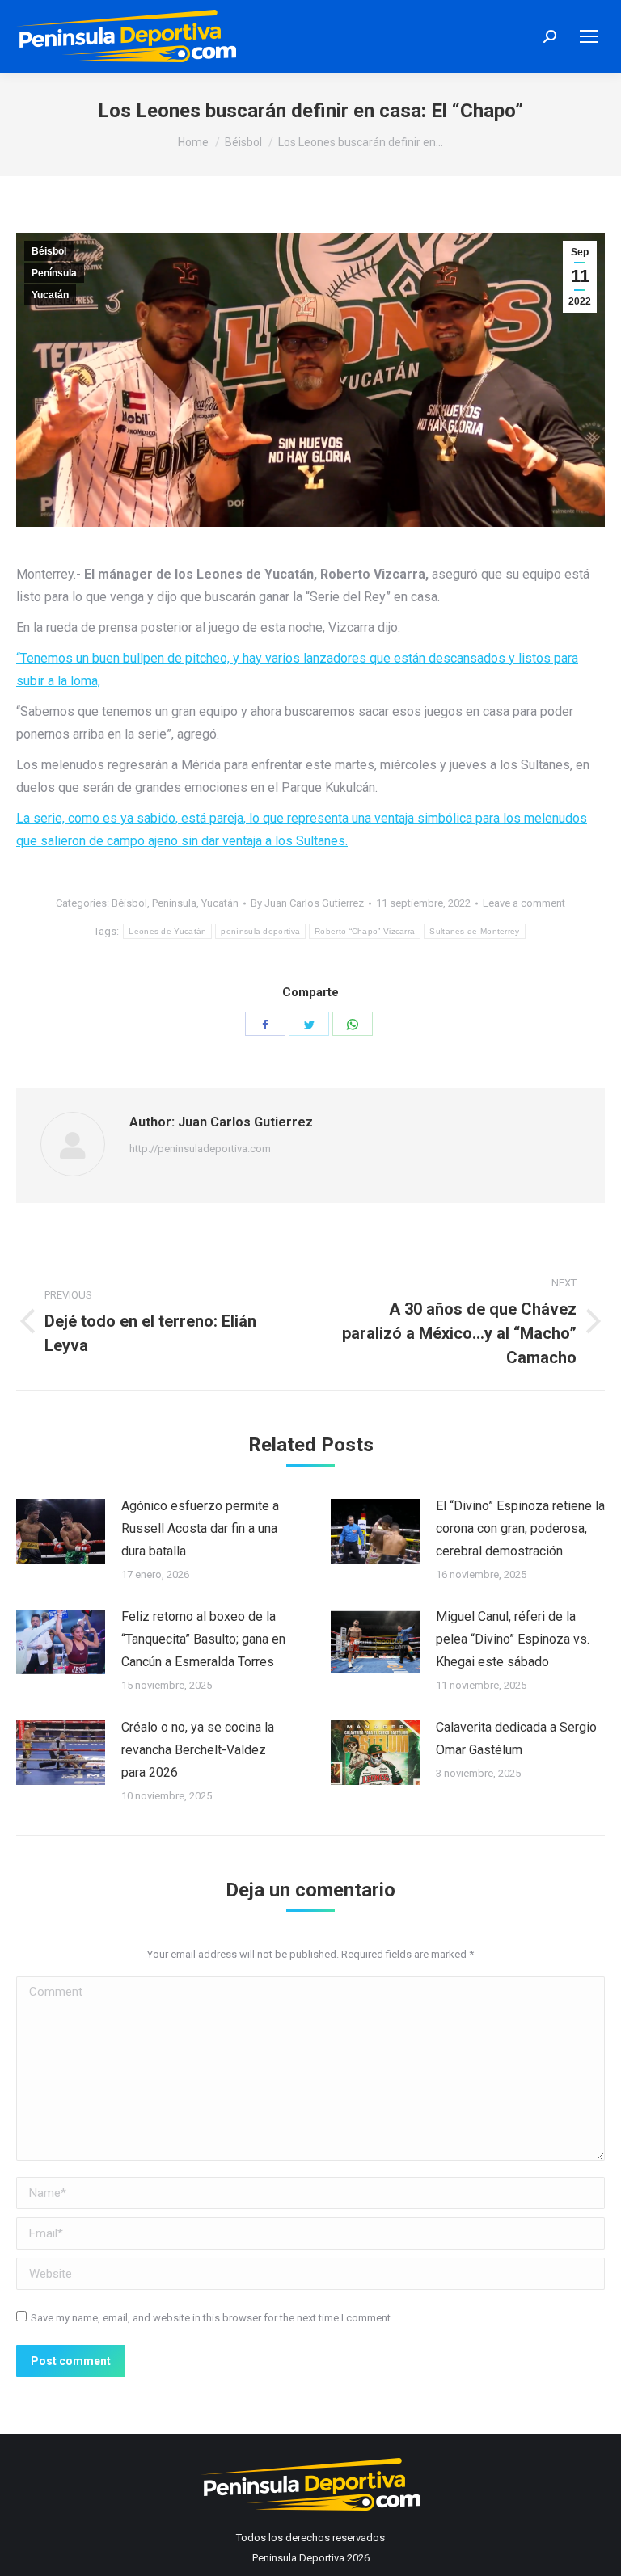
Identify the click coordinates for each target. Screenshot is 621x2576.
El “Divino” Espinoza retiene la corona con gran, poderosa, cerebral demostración (520, 1528)
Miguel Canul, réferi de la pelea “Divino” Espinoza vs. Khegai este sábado (513, 1639)
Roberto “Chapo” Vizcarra (365, 931)
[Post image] (61, 1531)
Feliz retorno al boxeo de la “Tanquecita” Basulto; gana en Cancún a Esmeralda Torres (203, 1639)
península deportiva (260, 931)
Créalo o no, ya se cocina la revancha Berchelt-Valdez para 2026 (198, 1750)
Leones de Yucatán (167, 931)
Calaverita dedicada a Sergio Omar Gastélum (516, 1738)
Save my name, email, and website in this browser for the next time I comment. (212, 2318)
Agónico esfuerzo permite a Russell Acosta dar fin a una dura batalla (200, 1528)
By (307, 903)
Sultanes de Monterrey (474, 931)
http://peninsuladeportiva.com (200, 1149)
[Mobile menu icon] (589, 36)
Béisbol (49, 251)
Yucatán (50, 295)
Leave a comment (524, 903)
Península (54, 273)
